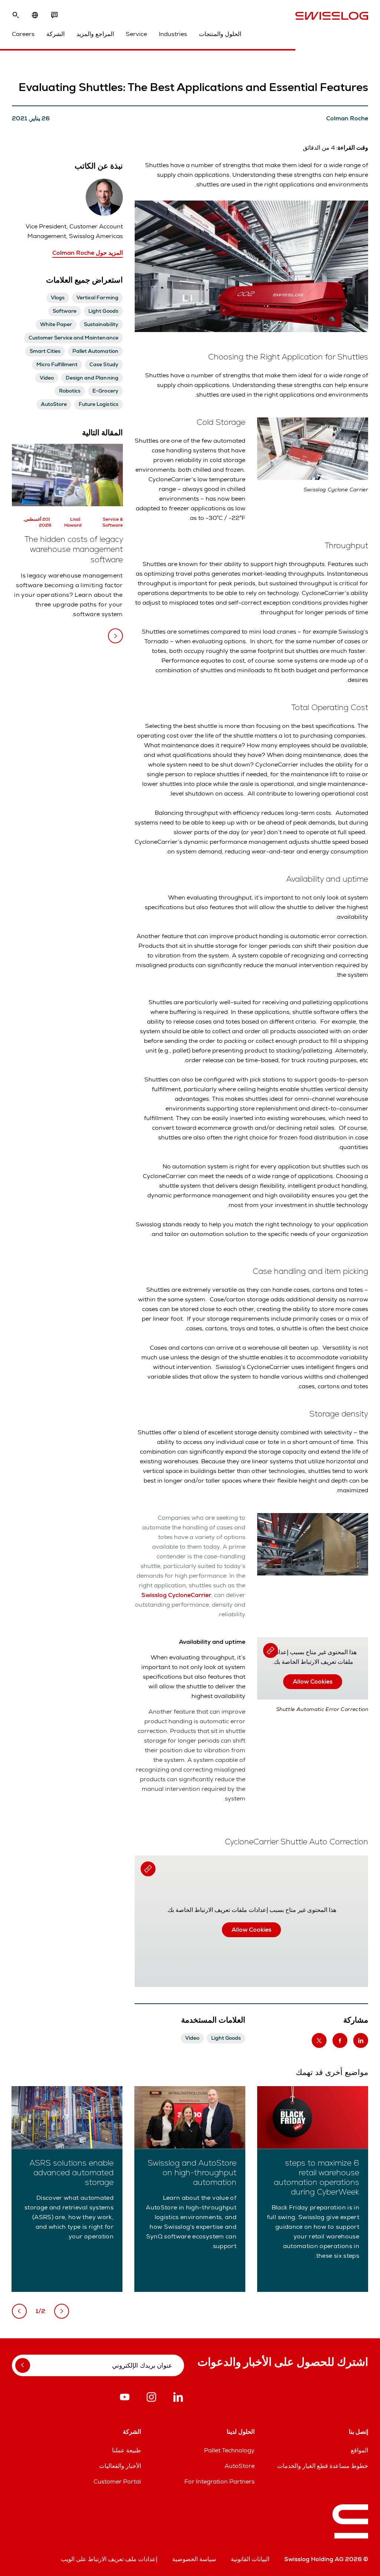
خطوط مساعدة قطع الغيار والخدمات (323, 2466)
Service (136, 34)
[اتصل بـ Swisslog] (54, 15)
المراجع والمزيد (95, 34)
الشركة (55, 34)
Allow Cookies (313, 1681)
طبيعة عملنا (127, 2450)
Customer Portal (117, 2481)
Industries (173, 34)
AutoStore (240, 2466)
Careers (23, 34)
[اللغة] (35, 15)
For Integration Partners (220, 2481)
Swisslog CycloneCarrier (176, 1595)
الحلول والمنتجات (220, 34)
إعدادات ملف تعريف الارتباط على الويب (109, 2559)
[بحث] (16, 15)
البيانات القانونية (250, 2559)
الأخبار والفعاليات (120, 2466)
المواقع (359, 2450)
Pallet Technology (229, 2450)
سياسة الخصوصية (194, 2559)
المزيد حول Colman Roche (88, 253)
